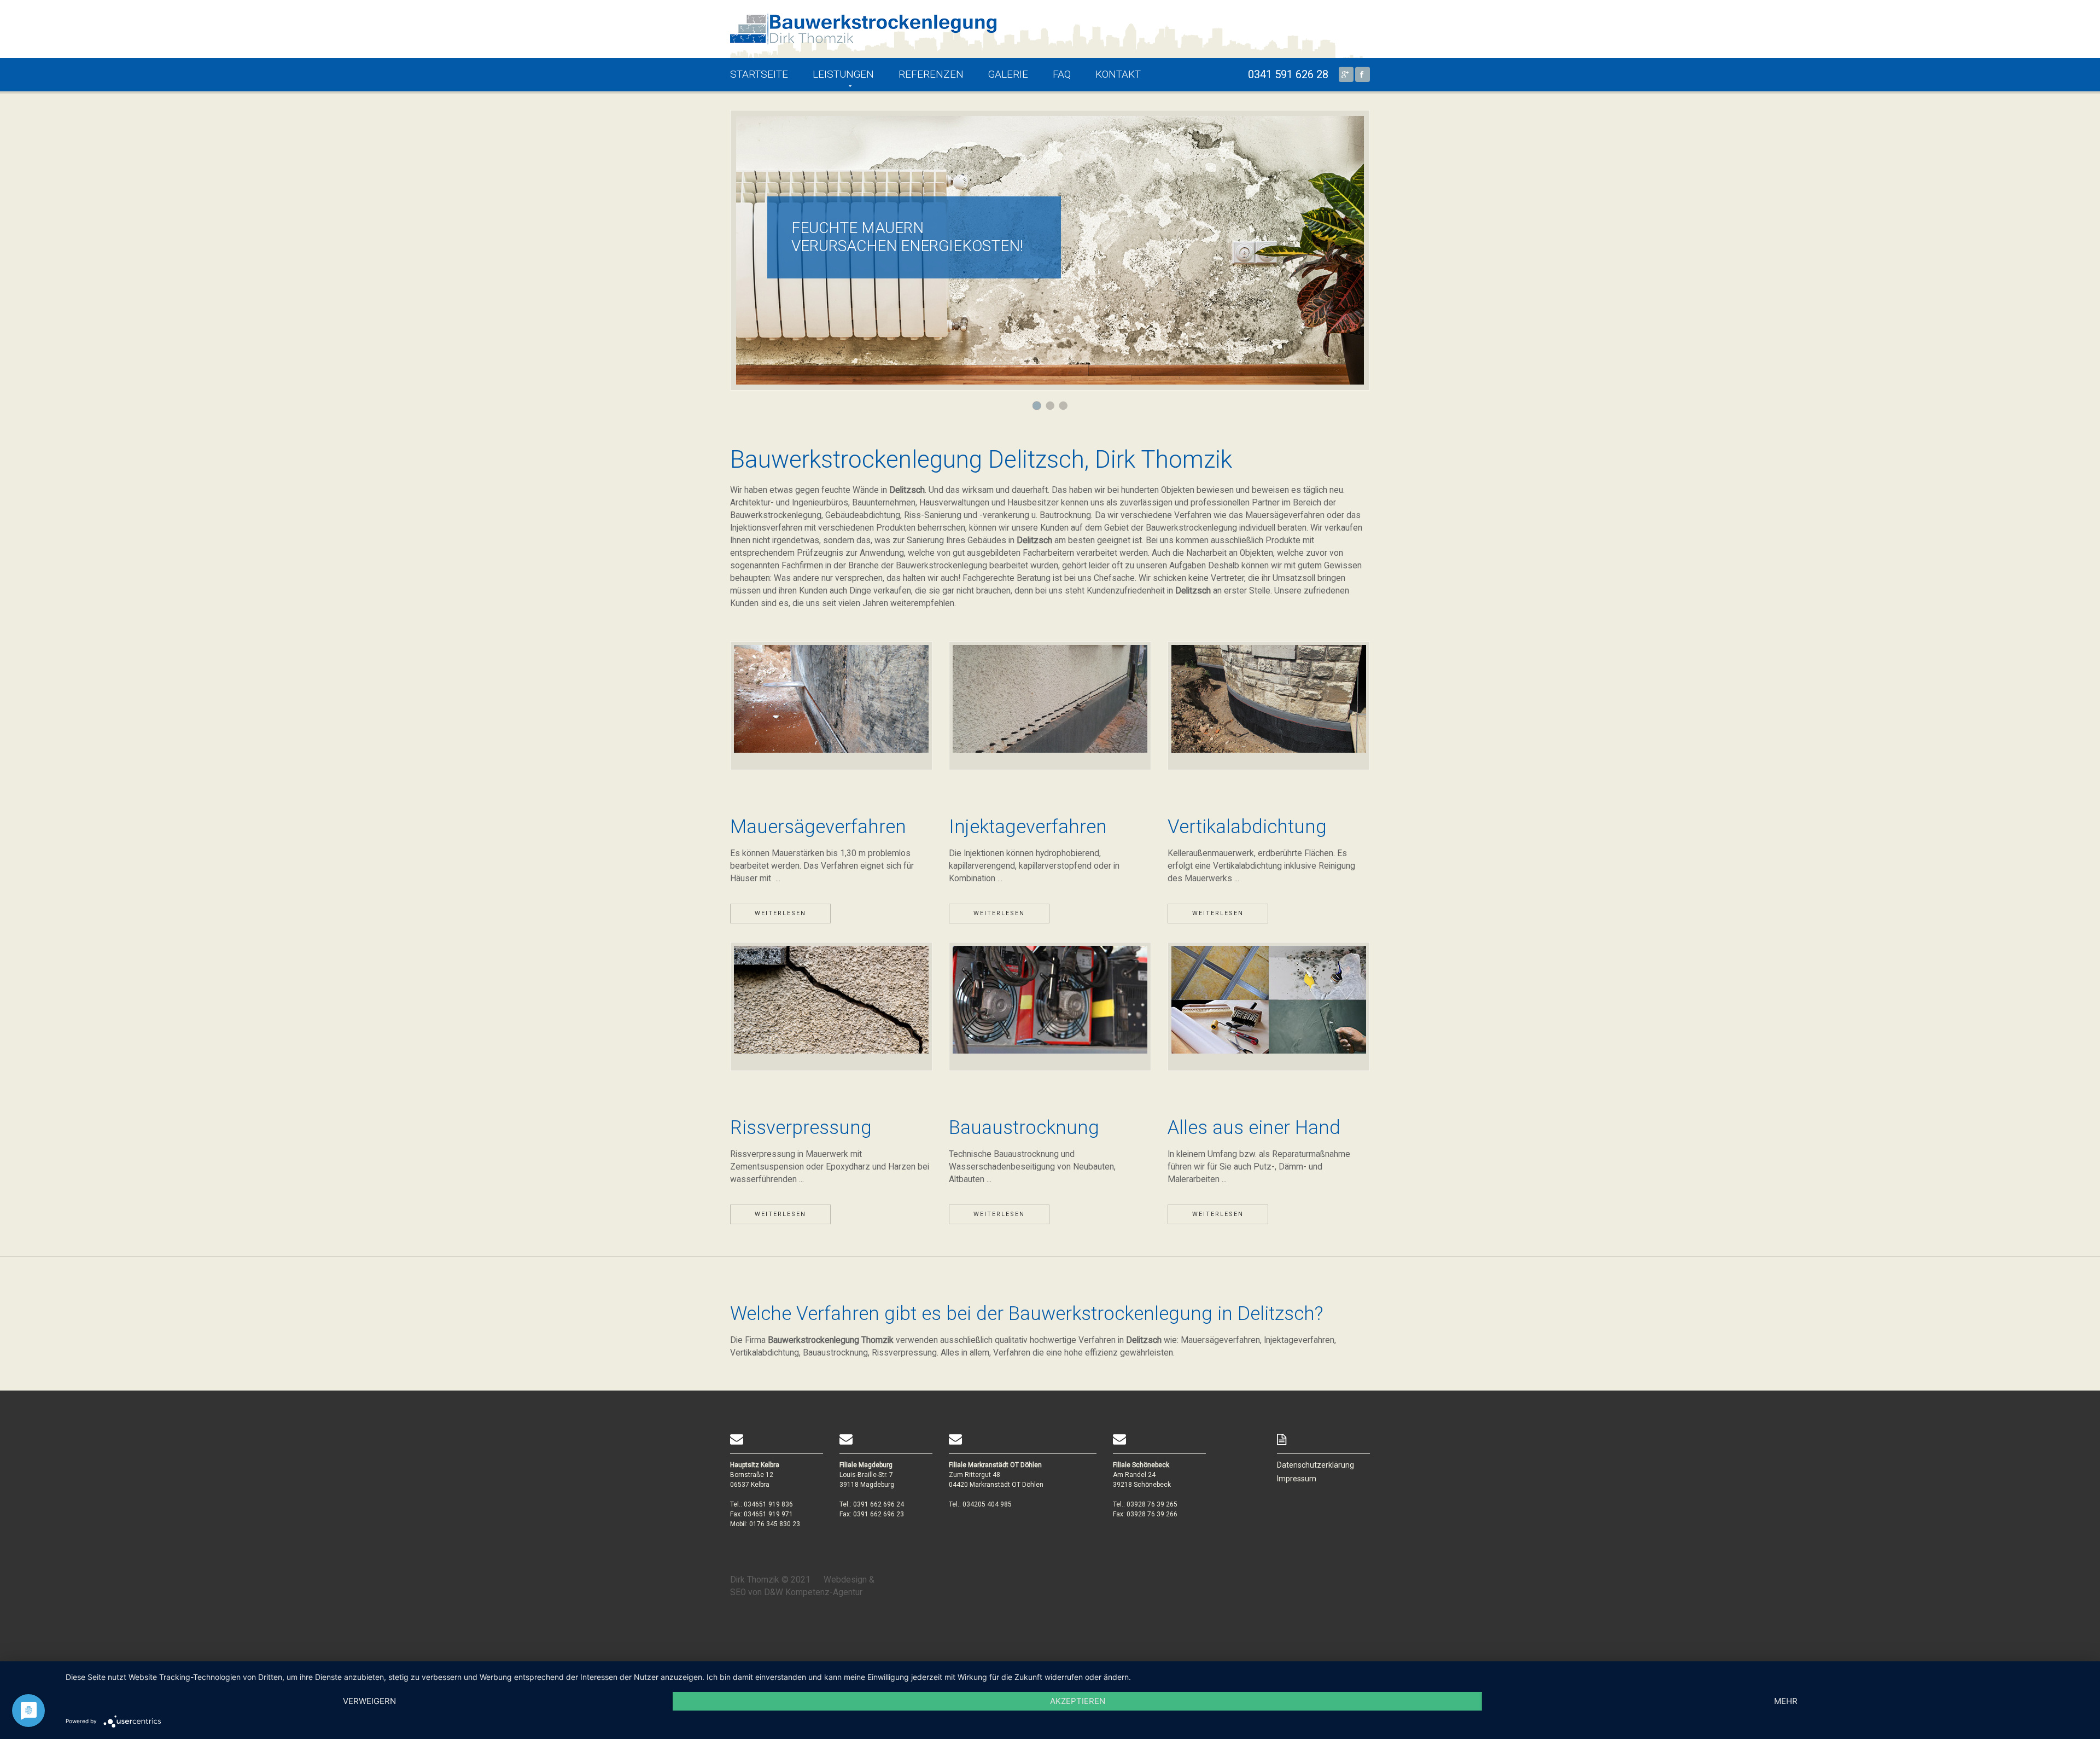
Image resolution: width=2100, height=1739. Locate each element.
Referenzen (931, 74)
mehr (1786, 1701)
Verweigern (369, 1701)
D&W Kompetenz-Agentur (813, 1592)
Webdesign (845, 1580)
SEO (738, 1592)
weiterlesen (780, 913)
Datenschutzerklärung (1316, 1465)
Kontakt (1118, 74)
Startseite (759, 74)
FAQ (1062, 74)
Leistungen (843, 74)
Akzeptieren (1078, 1701)
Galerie (1008, 74)
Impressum (1297, 1479)
